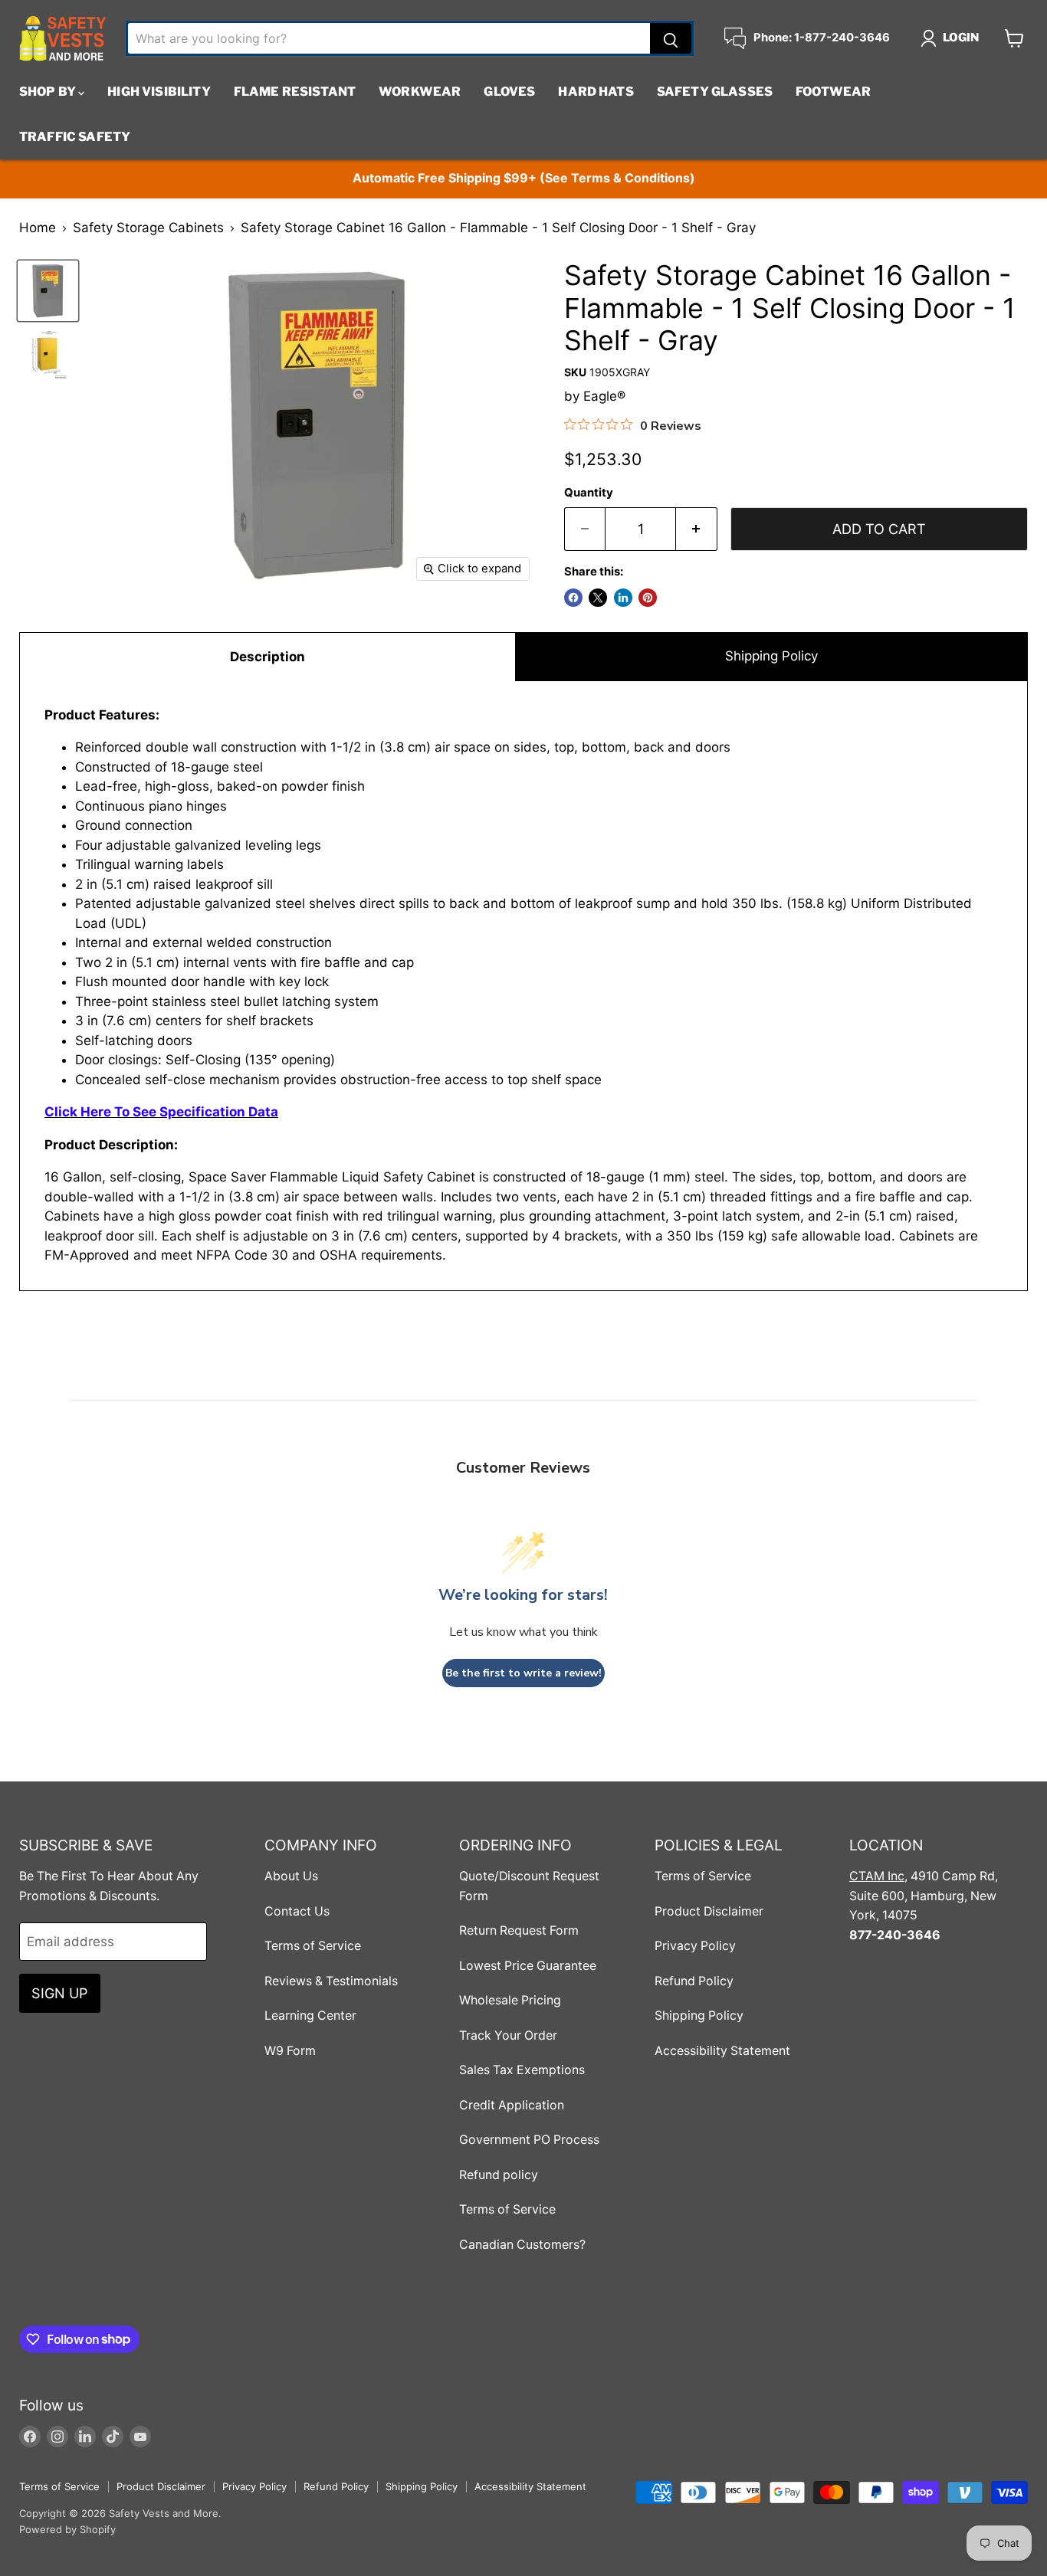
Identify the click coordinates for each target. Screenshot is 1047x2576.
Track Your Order (508, 2035)
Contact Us (297, 1911)
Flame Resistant (295, 92)
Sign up (60, 1993)
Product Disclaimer (709, 1911)
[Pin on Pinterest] (648, 598)
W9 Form (290, 2051)
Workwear (420, 92)
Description (267, 657)
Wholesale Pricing (510, 2000)
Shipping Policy (771, 656)
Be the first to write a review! (523, 1673)
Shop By (49, 92)
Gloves (509, 92)
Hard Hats (596, 92)
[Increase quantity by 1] (697, 529)
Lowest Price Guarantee (528, 1966)
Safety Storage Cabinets (148, 228)
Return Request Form (519, 1930)
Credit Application (512, 2105)
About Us (291, 1876)
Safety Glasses (715, 92)
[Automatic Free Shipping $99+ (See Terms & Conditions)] (523, 179)
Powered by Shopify (67, 2529)
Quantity (589, 493)
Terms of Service (313, 1946)
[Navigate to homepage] (63, 38)
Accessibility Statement (722, 2051)
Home (38, 228)
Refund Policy (694, 1981)
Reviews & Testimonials (331, 1981)
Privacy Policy (695, 1946)
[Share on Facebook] (573, 598)
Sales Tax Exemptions (522, 2070)
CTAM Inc (877, 1876)
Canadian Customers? (522, 2245)
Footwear (833, 92)
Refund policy (499, 2175)
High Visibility (159, 92)
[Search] (671, 38)
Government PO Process (529, 2140)
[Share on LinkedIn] (623, 598)
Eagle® (604, 396)
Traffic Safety (75, 137)
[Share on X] (598, 598)
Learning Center (310, 2016)
